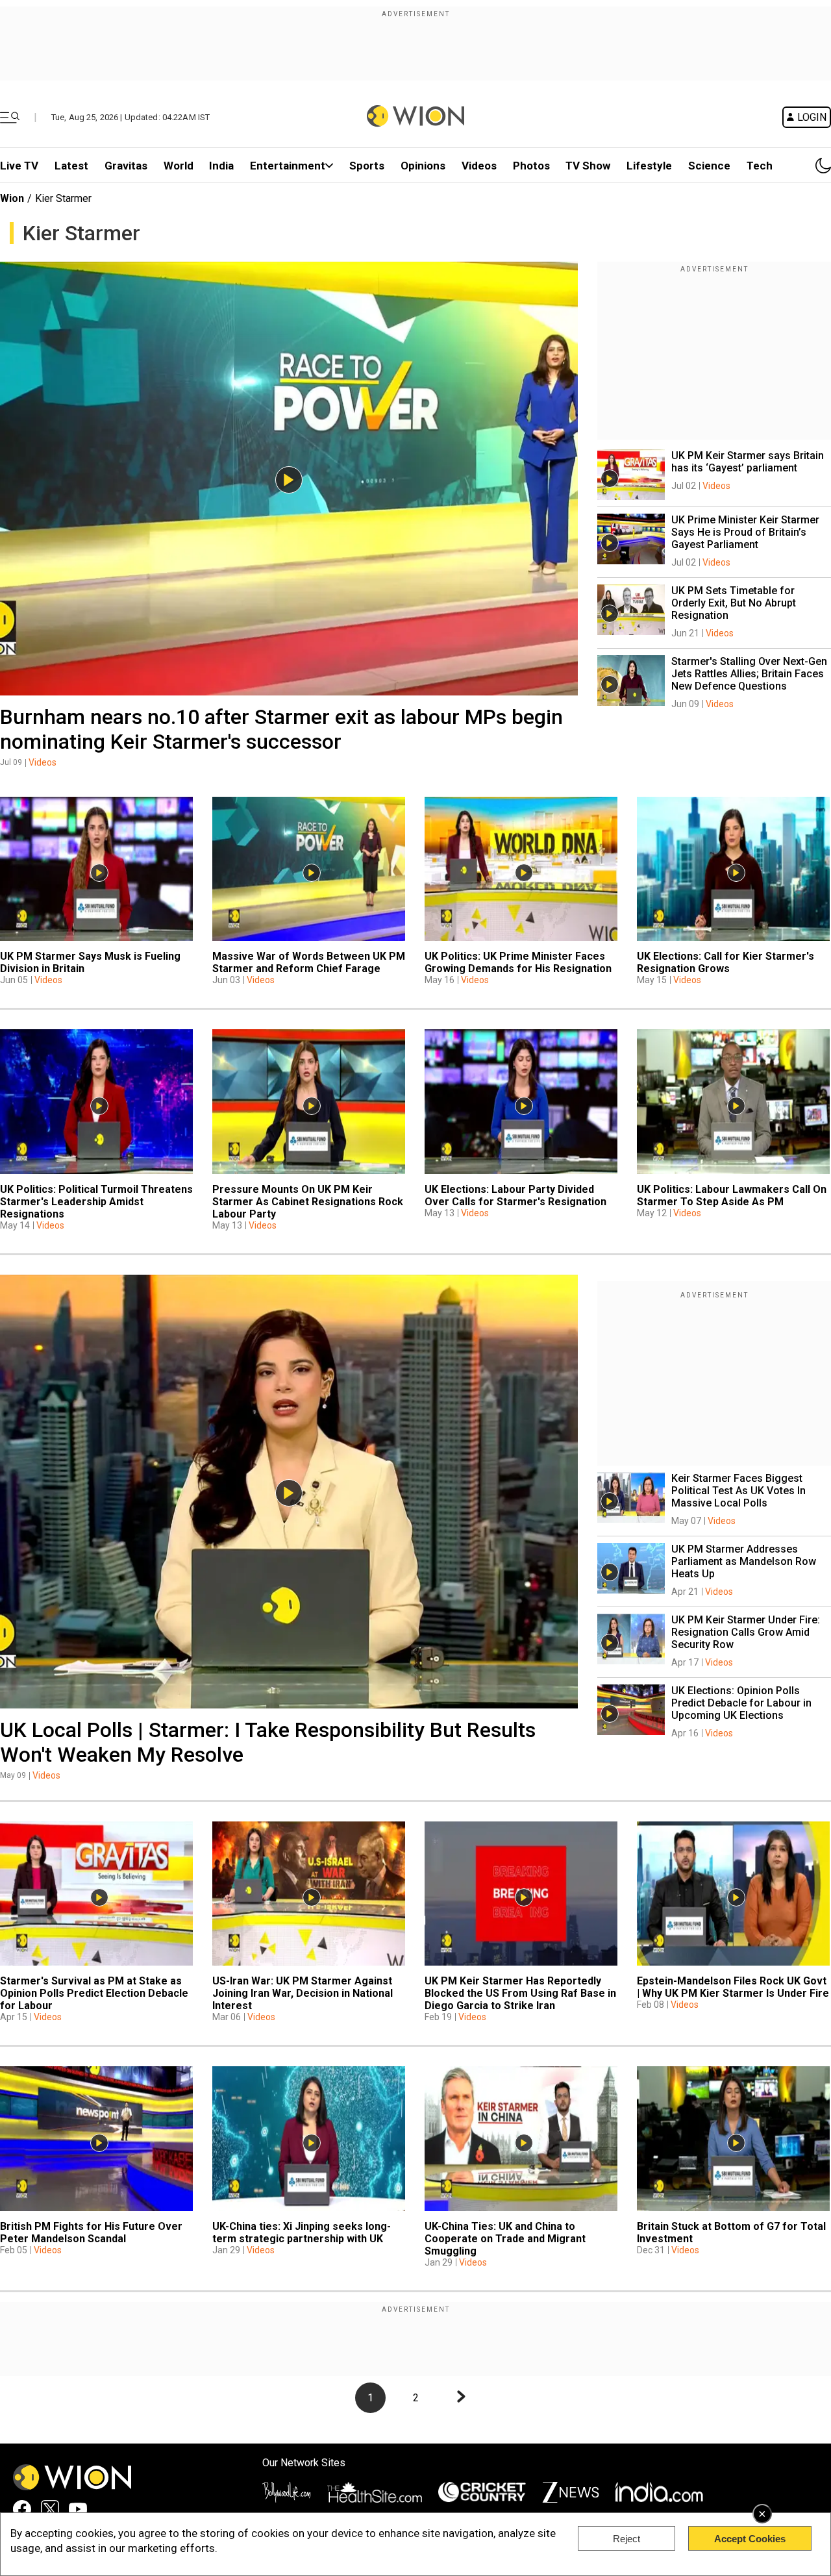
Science (709, 166)
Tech (760, 166)
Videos (43, 762)
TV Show (588, 166)
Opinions (423, 166)
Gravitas (126, 166)
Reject (626, 2539)
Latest (71, 166)
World (179, 166)
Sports (367, 166)
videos (479, 166)
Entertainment (288, 166)
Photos (531, 166)
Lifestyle (649, 166)
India (221, 166)
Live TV (19, 166)
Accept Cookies (750, 2539)
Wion (12, 198)
